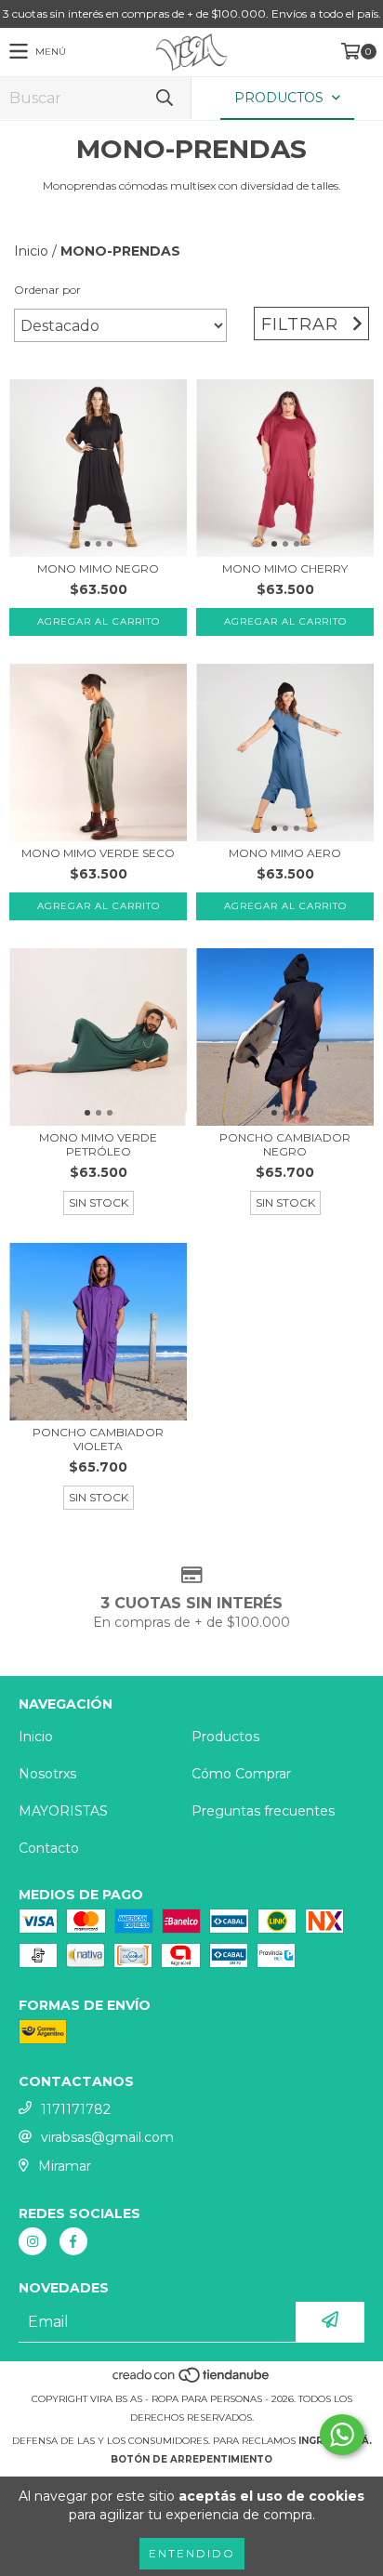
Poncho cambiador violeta (98, 1439)
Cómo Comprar (241, 1774)
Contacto (49, 1848)
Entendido (192, 2553)
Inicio (31, 251)
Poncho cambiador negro (285, 1144)
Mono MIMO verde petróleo (98, 1144)
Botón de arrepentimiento (191, 2459)
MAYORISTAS (63, 1811)
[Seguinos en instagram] (33, 2241)
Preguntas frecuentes (263, 1811)
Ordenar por (47, 290)
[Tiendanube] (192, 2380)
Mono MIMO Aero (285, 853)
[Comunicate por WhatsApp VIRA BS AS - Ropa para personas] (342, 2435)
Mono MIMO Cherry (285, 568)
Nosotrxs (47, 1774)
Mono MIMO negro (98, 568)
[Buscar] (164, 98)
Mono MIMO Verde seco (98, 853)
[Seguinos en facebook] (73, 2241)
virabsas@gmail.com (107, 2137)
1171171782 (76, 2109)
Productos (225, 1737)
